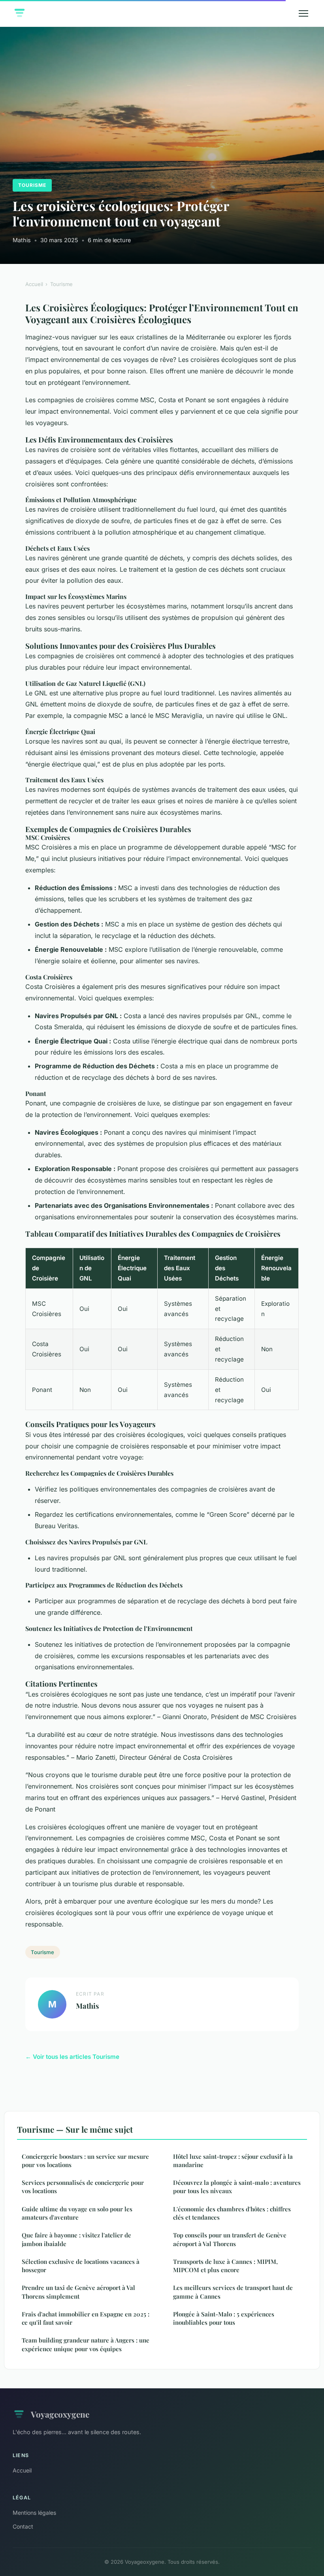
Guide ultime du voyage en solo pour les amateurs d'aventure (77, 2213)
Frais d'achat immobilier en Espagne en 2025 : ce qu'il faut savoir (86, 2318)
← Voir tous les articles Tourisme (72, 2057)
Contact (23, 2526)
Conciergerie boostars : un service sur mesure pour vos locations (85, 2161)
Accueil (34, 284)
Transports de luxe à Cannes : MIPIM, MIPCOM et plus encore (225, 2266)
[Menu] (303, 13)
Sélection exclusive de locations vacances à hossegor (81, 2266)
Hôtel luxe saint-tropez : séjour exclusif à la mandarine (233, 2161)
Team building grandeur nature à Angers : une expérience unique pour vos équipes (86, 2344)
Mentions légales (34, 2513)
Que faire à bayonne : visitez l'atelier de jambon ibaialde (76, 2239)
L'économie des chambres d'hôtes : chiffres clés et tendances (232, 2213)
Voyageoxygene (60, 2414)
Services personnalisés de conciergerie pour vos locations (83, 2187)
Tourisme (32, 185)
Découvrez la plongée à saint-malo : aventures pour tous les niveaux (237, 2187)
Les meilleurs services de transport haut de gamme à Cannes (233, 2292)
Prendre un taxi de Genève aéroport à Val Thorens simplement (78, 2292)
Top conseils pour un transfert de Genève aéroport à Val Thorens (230, 2239)
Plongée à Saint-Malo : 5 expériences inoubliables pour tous (224, 2318)
